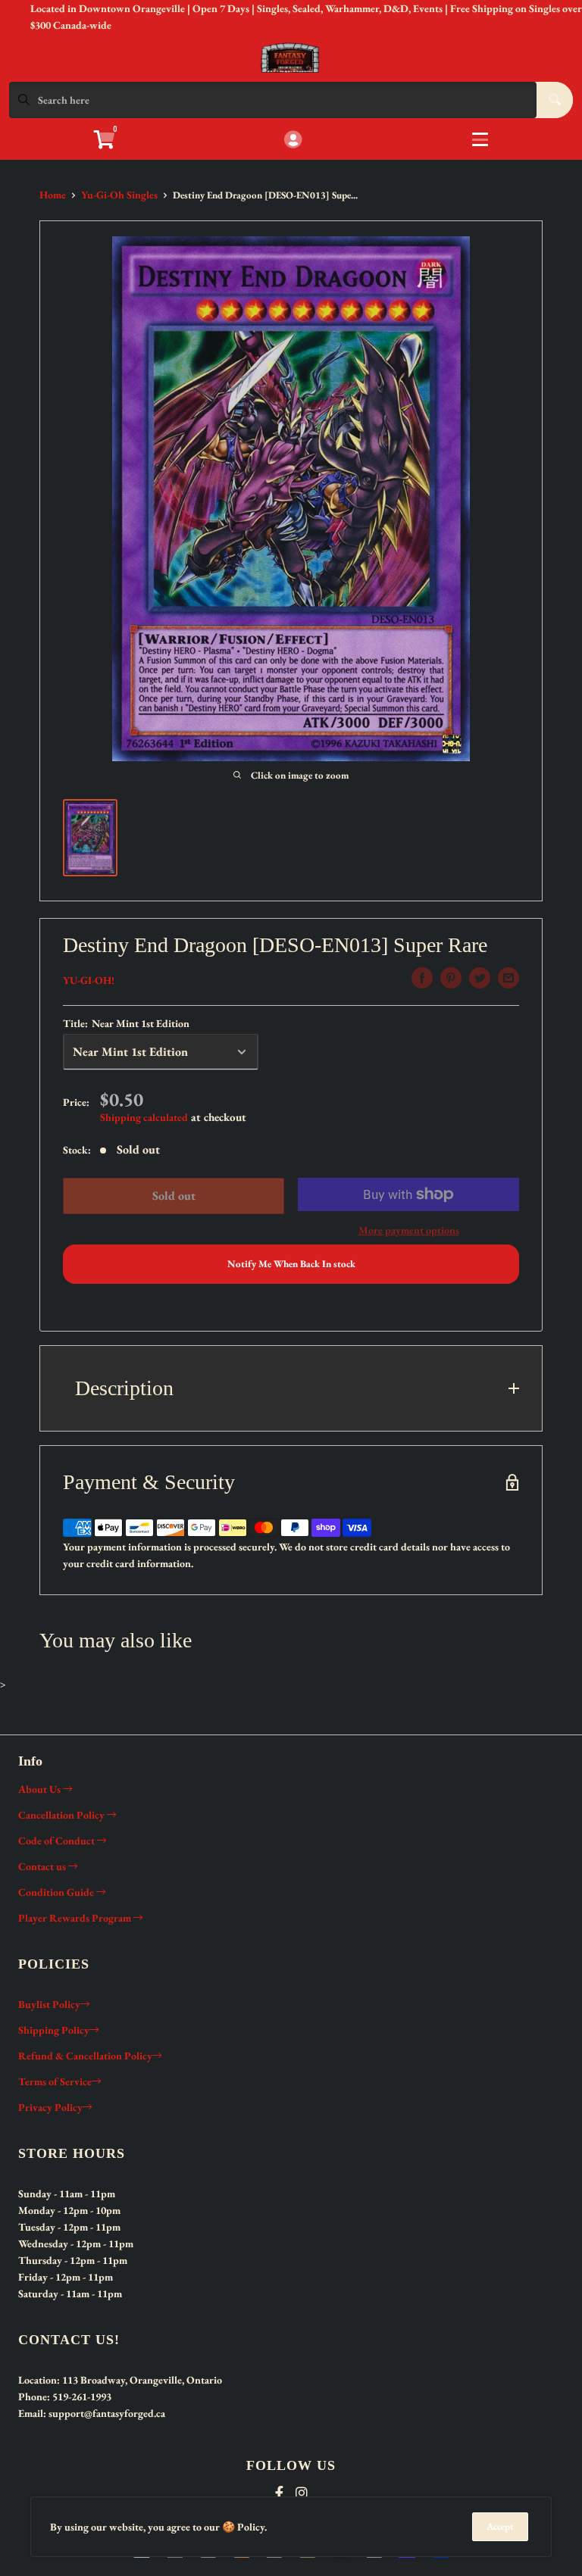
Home (53, 195)
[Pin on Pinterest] (451, 978)
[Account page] (293, 141)
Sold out (174, 1196)
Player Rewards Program (76, 1918)
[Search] (555, 100)
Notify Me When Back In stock (291, 1264)
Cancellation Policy (63, 1815)
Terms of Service (55, 2081)
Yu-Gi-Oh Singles (119, 195)
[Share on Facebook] (422, 978)
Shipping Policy (54, 2030)
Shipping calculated (144, 1117)
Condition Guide (57, 1892)
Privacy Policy (50, 2107)
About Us (41, 1789)
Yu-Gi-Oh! (89, 980)
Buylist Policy (49, 2004)
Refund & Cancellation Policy (85, 2056)
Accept (500, 2526)
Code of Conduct (58, 1841)
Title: (126, 1023)
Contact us (43, 1866)
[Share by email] (508, 978)
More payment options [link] (409, 1230)
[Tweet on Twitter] (480, 978)
